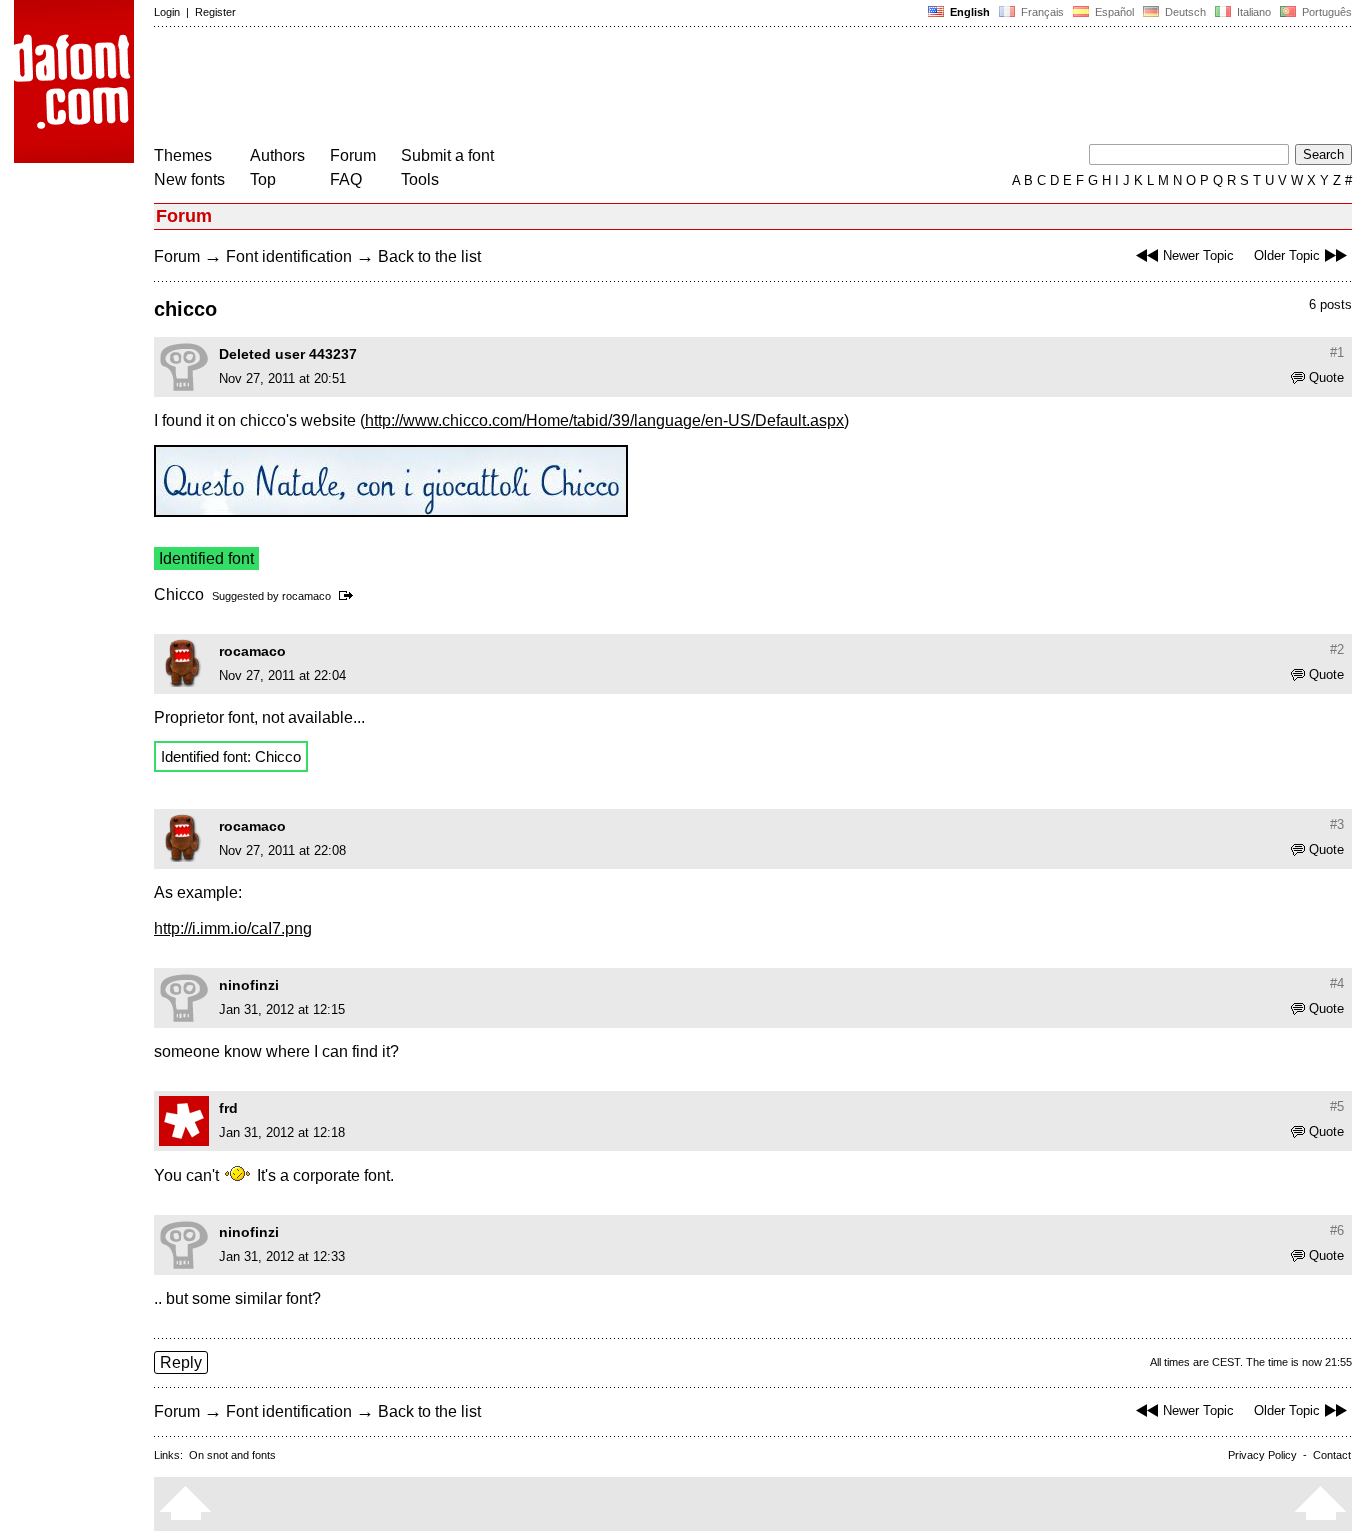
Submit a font (447, 155)
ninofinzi (249, 985)
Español (1113, 12)
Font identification (289, 256)
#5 (1337, 1106)
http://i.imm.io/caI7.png (233, 928)
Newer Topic (1198, 255)
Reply (181, 1362)
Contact (1332, 1455)
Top (263, 179)
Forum (353, 155)
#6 (1337, 1230)
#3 (1337, 824)
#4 (1337, 983)
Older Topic (1287, 255)
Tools (420, 179)
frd (228, 1108)
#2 (1337, 649)
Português (1324, 12)
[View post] (349, 596)
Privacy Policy (1262, 1455)
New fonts (189, 179)
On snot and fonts (232, 1455)
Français (1041, 12)
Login (167, 12)
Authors (277, 155)
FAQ (346, 179)
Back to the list (429, 256)
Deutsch (1184, 12)
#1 (1337, 352)
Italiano (1252, 12)
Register (215, 12)
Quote (1326, 377)
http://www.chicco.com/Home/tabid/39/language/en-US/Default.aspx (604, 420)
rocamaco (306, 596)
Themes (183, 155)
